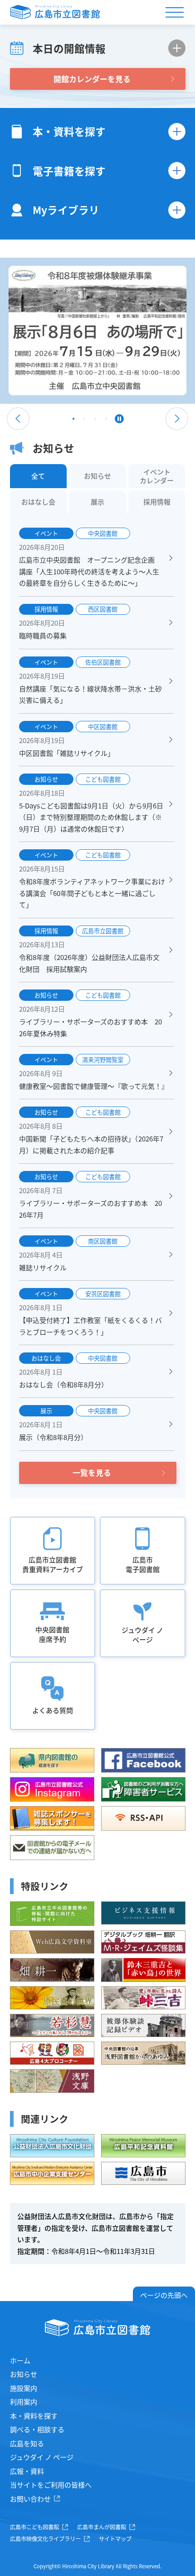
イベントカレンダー (157, 476)
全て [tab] (38, 476)
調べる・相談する (37, 2429)
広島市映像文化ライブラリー (45, 2539)
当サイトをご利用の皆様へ (51, 2485)
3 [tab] (95, 421)
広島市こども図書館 (34, 2527)
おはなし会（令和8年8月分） (63, 1384)
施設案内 (24, 2388)
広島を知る (27, 2443)
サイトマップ (115, 2539)
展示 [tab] (97, 502)
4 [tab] (106, 421)
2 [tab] (84, 421)
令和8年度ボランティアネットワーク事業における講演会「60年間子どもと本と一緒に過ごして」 (92, 893)
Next (177, 419)
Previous (18, 419)
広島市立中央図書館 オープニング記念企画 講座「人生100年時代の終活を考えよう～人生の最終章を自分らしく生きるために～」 (90, 571)
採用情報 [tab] (157, 502)
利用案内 (24, 2402)
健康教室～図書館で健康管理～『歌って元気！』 (94, 1086)
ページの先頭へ (164, 2295)
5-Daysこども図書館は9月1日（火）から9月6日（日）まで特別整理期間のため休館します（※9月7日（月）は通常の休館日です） (91, 817)
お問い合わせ (30, 2499)
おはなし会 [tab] (38, 502)
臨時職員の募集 (43, 635)
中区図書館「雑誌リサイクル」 (67, 753)
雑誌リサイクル (43, 1267)
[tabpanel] (97, 331)
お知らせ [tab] (97, 476)
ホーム (20, 2360)
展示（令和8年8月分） (53, 1437)
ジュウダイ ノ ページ (42, 2457)
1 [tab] (73, 421)
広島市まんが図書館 (102, 2527)
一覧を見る (92, 1472)
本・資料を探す (34, 2416)
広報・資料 (27, 2471)
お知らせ (24, 2374)
